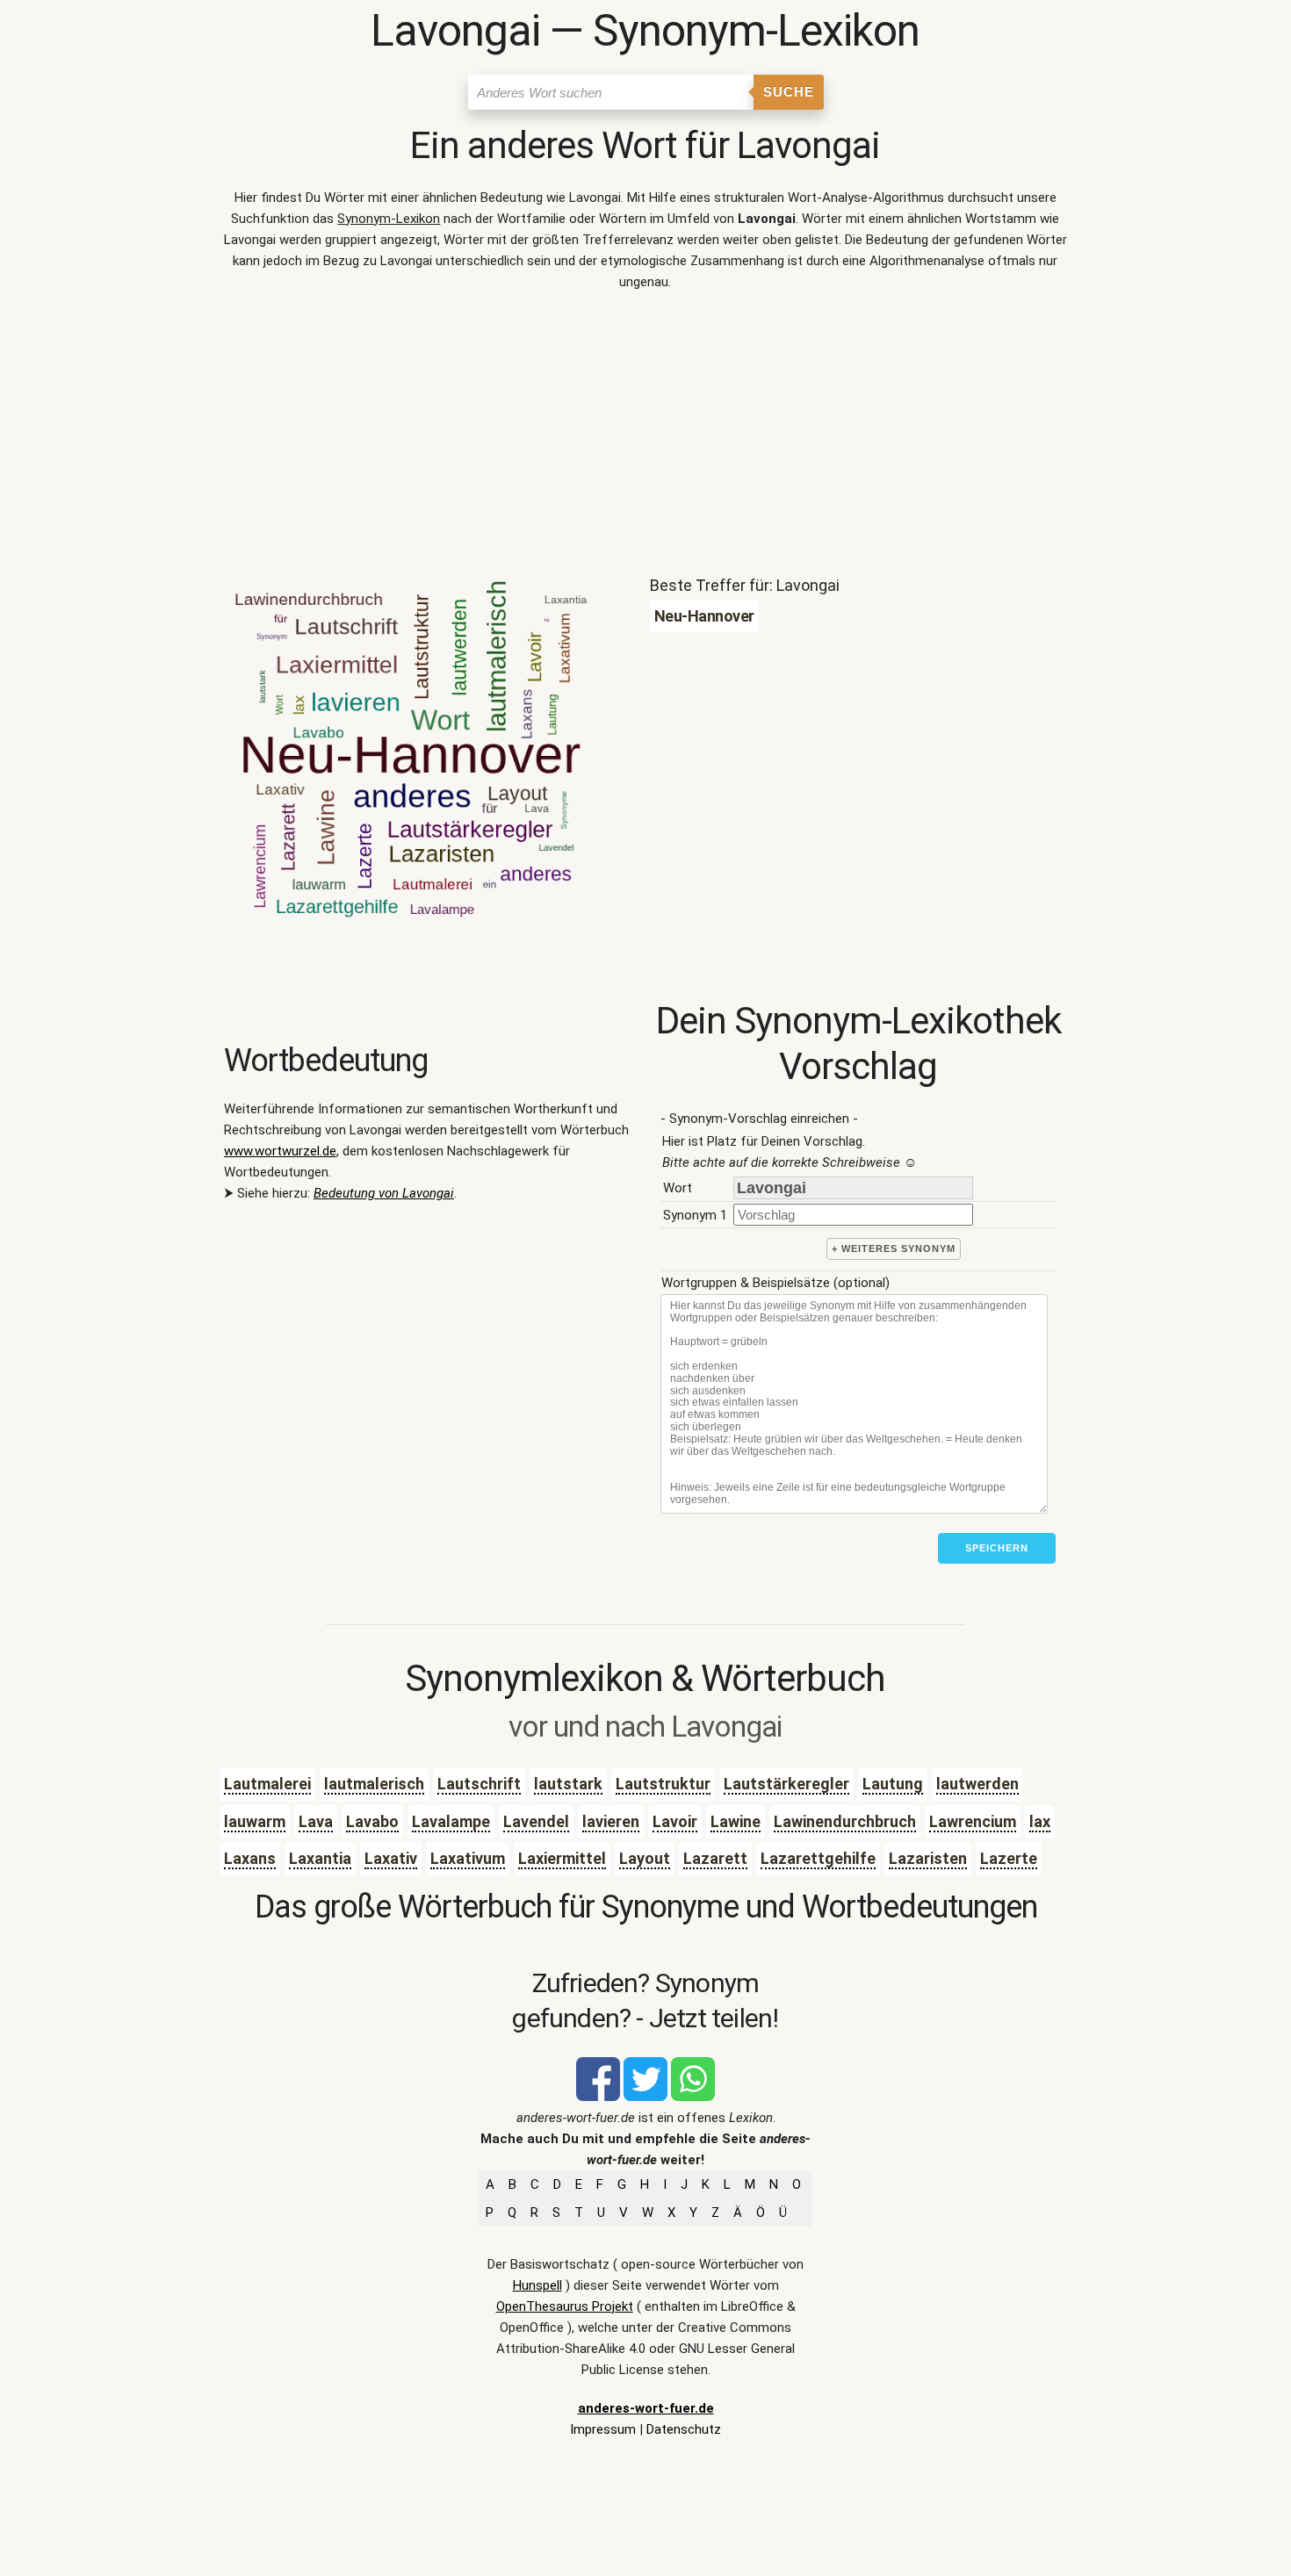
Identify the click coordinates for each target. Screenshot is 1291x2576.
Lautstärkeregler (786, 1784)
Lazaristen (928, 1858)
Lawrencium (973, 1821)
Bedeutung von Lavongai (384, 1193)
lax (1040, 1821)
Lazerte (1009, 1858)
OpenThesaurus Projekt (565, 2306)
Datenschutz (684, 2429)
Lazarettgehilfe (818, 1858)
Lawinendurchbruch (845, 1821)
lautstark (568, 1784)
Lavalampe (451, 1821)
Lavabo (372, 1821)
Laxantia (320, 1858)
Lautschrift (479, 1784)
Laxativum (468, 1858)
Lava (316, 1821)
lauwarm (255, 1821)
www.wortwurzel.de (280, 1151)
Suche (789, 92)
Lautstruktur (663, 1784)
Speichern (997, 1548)
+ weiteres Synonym (894, 1248)
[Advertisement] (645, 437)
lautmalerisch (374, 1784)
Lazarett (715, 1858)
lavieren (611, 1821)
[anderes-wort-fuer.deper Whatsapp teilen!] (693, 2097)
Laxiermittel (562, 1858)
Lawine (736, 1821)
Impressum (603, 2429)
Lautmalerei (267, 1784)
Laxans (250, 1858)
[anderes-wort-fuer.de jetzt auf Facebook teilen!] (598, 2097)
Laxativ (391, 1858)
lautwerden (977, 1784)
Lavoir (675, 1821)
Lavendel (536, 1821)
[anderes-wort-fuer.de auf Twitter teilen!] (645, 2097)
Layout (645, 1858)
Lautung (893, 1784)
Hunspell (537, 2285)
